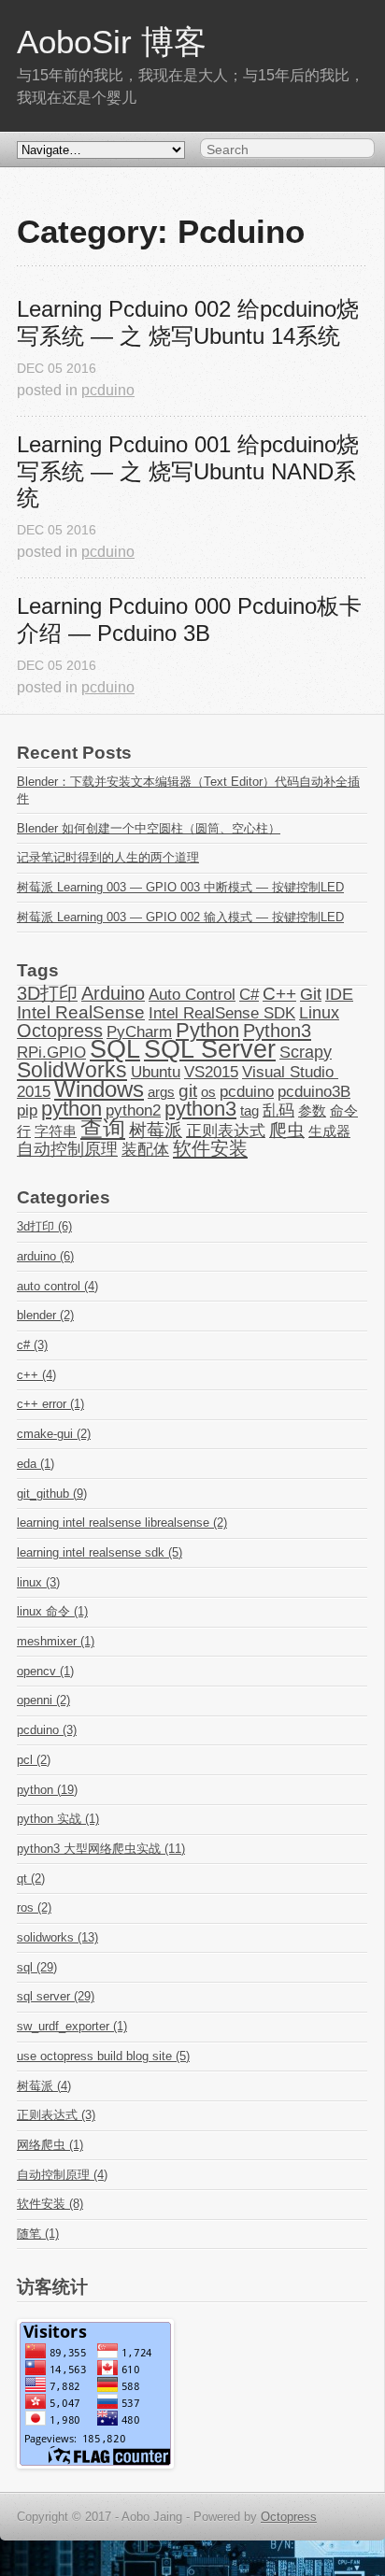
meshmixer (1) (56, 1641)
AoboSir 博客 (112, 42)
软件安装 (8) (50, 2204)
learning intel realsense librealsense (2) (122, 1523)
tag (250, 1111)
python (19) (47, 1790)
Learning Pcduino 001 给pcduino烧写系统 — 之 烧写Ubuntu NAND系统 (188, 471)
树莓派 (156, 1130)
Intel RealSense (81, 1012)
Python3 (277, 1031)
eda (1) (36, 1464)
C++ (279, 994)
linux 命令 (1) (52, 1611)
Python (207, 1031)
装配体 (145, 1149)
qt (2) (31, 1879)
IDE (339, 994)
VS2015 (211, 1072)
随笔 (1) (38, 2234)
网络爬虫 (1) (50, 2145)
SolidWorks (72, 1070)
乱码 (278, 1110)
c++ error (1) (50, 1404)
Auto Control (192, 994)
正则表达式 (226, 1131)
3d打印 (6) (44, 1226)
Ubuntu (156, 1072)
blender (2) (45, 1315)
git (188, 1091)
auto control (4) (57, 1286)
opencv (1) (45, 1671)
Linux (319, 1013)
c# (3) (32, 1345)
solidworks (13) (57, 1937)
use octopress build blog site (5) (103, 2056)
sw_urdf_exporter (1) (72, 2026)
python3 (200, 1109)
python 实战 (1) (58, 1819)
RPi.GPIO (51, 1052)
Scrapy (306, 1052)
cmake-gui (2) (54, 1434)
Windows (99, 1089)
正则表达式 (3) (56, 2115)
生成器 (329, 1131)
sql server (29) (56, 1996)
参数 (312, 1111)
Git (311, 994)
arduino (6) (45, 1256)
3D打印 (47, 993)
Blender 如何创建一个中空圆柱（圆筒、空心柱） (149, 828)
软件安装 (210, 1148)
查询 (103, 1128)
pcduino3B (314, 1091)
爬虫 (287, 1130)
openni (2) (43, 1700)
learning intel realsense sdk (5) (100, 1552)
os (208, 1092)
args (161, 1092)
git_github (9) (52, 1494)
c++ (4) (36, 1375)
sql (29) (37, 1967)
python (71, 1109)
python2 (133, 1110)
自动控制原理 (67, 1149)
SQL (115, 1049)
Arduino (113, 993)
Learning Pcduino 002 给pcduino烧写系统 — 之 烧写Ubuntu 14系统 (188, 322)
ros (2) (34, 1907)
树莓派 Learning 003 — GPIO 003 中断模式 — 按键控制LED (180, 887)
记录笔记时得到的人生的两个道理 (108, 857)
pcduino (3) (47, 1730)
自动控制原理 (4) (62, 2175)
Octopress (60, 1031)
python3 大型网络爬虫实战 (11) (101, 1849)
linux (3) (38, 1582)
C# (249, 994)
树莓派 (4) (44, 2086)
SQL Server (210, 1049)
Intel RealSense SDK (222, 1013)
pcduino (108, 390)
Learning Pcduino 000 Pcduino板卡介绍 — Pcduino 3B (189, 619)
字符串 (56, 1131)
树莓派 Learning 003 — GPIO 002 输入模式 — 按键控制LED (180, 917)
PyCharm (139, 1032)
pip (27, 1110)
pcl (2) (34, 1760)
